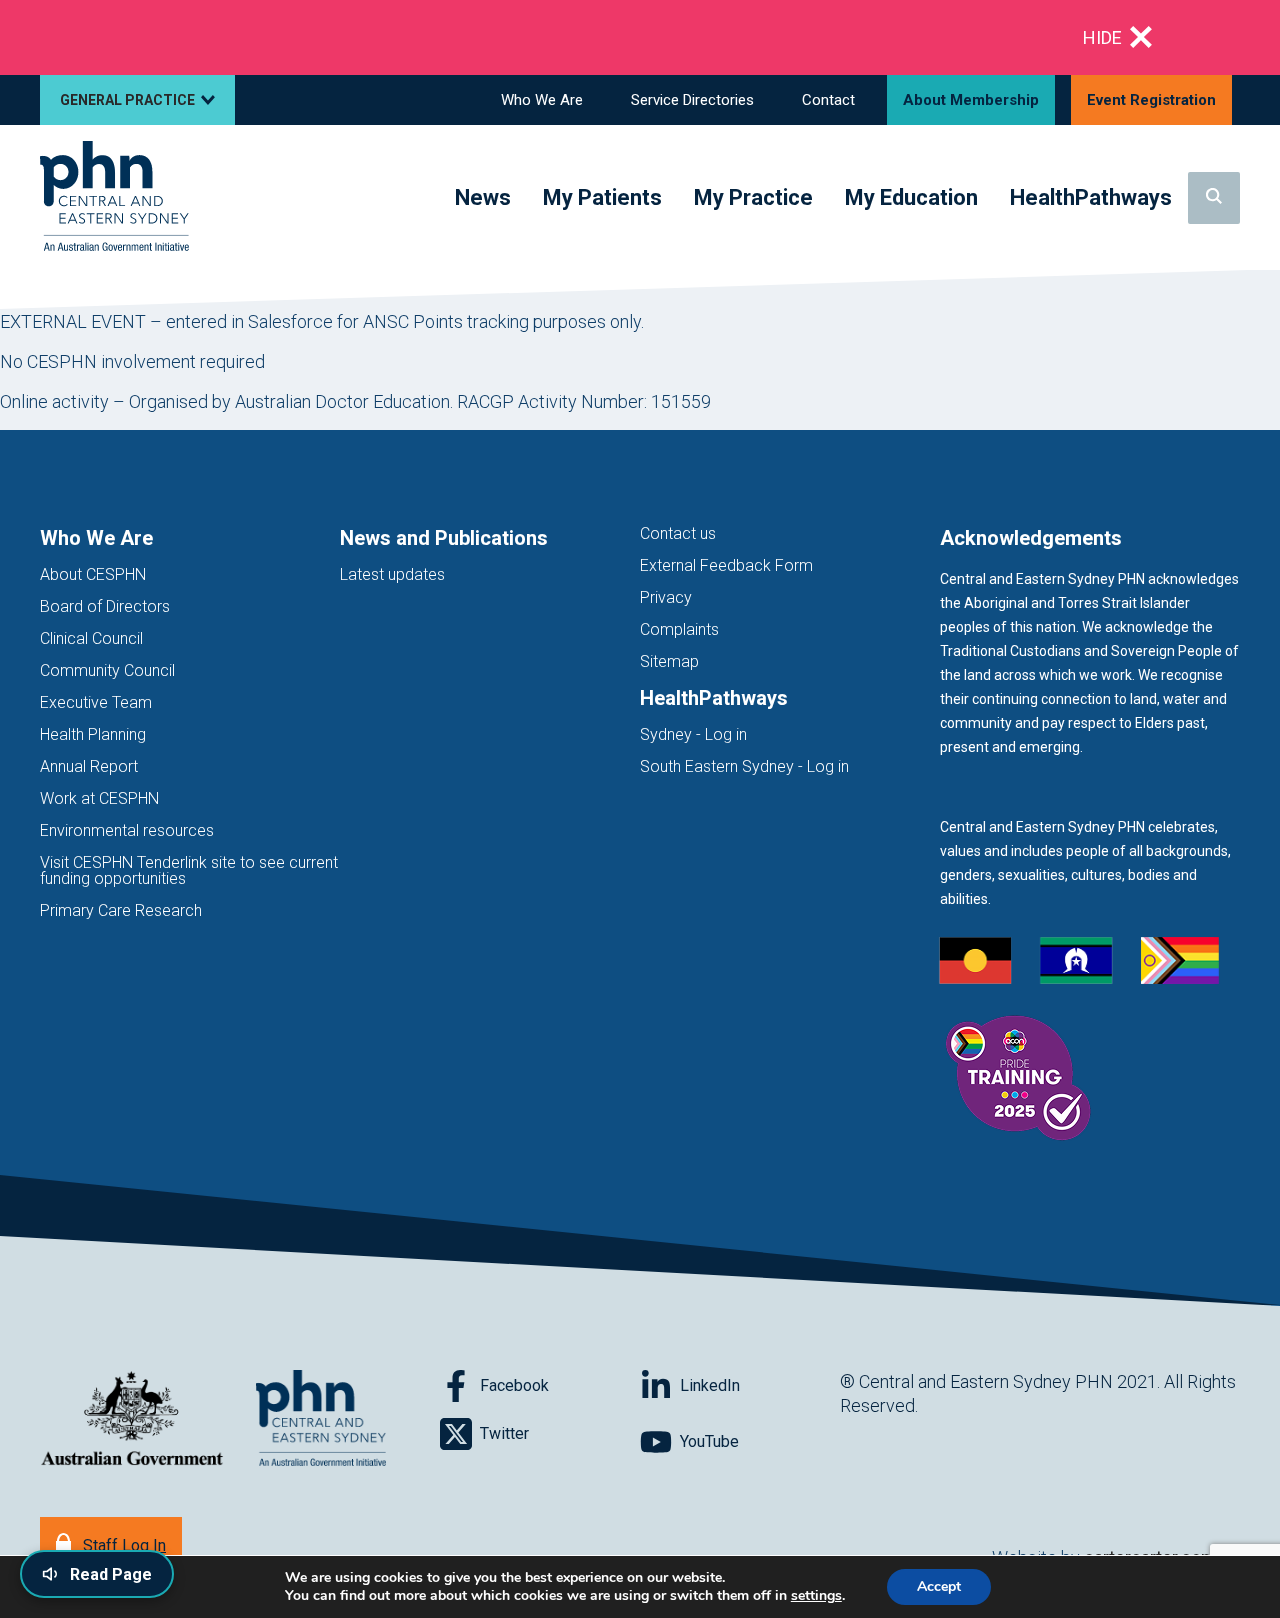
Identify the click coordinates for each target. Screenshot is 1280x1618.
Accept (939, 1586)
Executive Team (96, 702)
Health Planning (93, 734)
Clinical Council (91, 638)
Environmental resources (127, 830)
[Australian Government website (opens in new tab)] (132, 1419)
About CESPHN (93, 574)
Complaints (679, 629)
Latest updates (392, 574)
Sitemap (669, 661)
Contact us (678, 533)
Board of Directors (105, 606)
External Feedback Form (726, 565)
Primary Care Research (121, 910)
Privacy (666, 597)
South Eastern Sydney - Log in (744, 766)
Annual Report (89, 766)
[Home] (114, 197)
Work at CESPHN (99, 798)
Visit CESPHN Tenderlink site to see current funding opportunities (189, 870)
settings (816, 1596)
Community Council (107, 670)
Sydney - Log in (693, 734)
